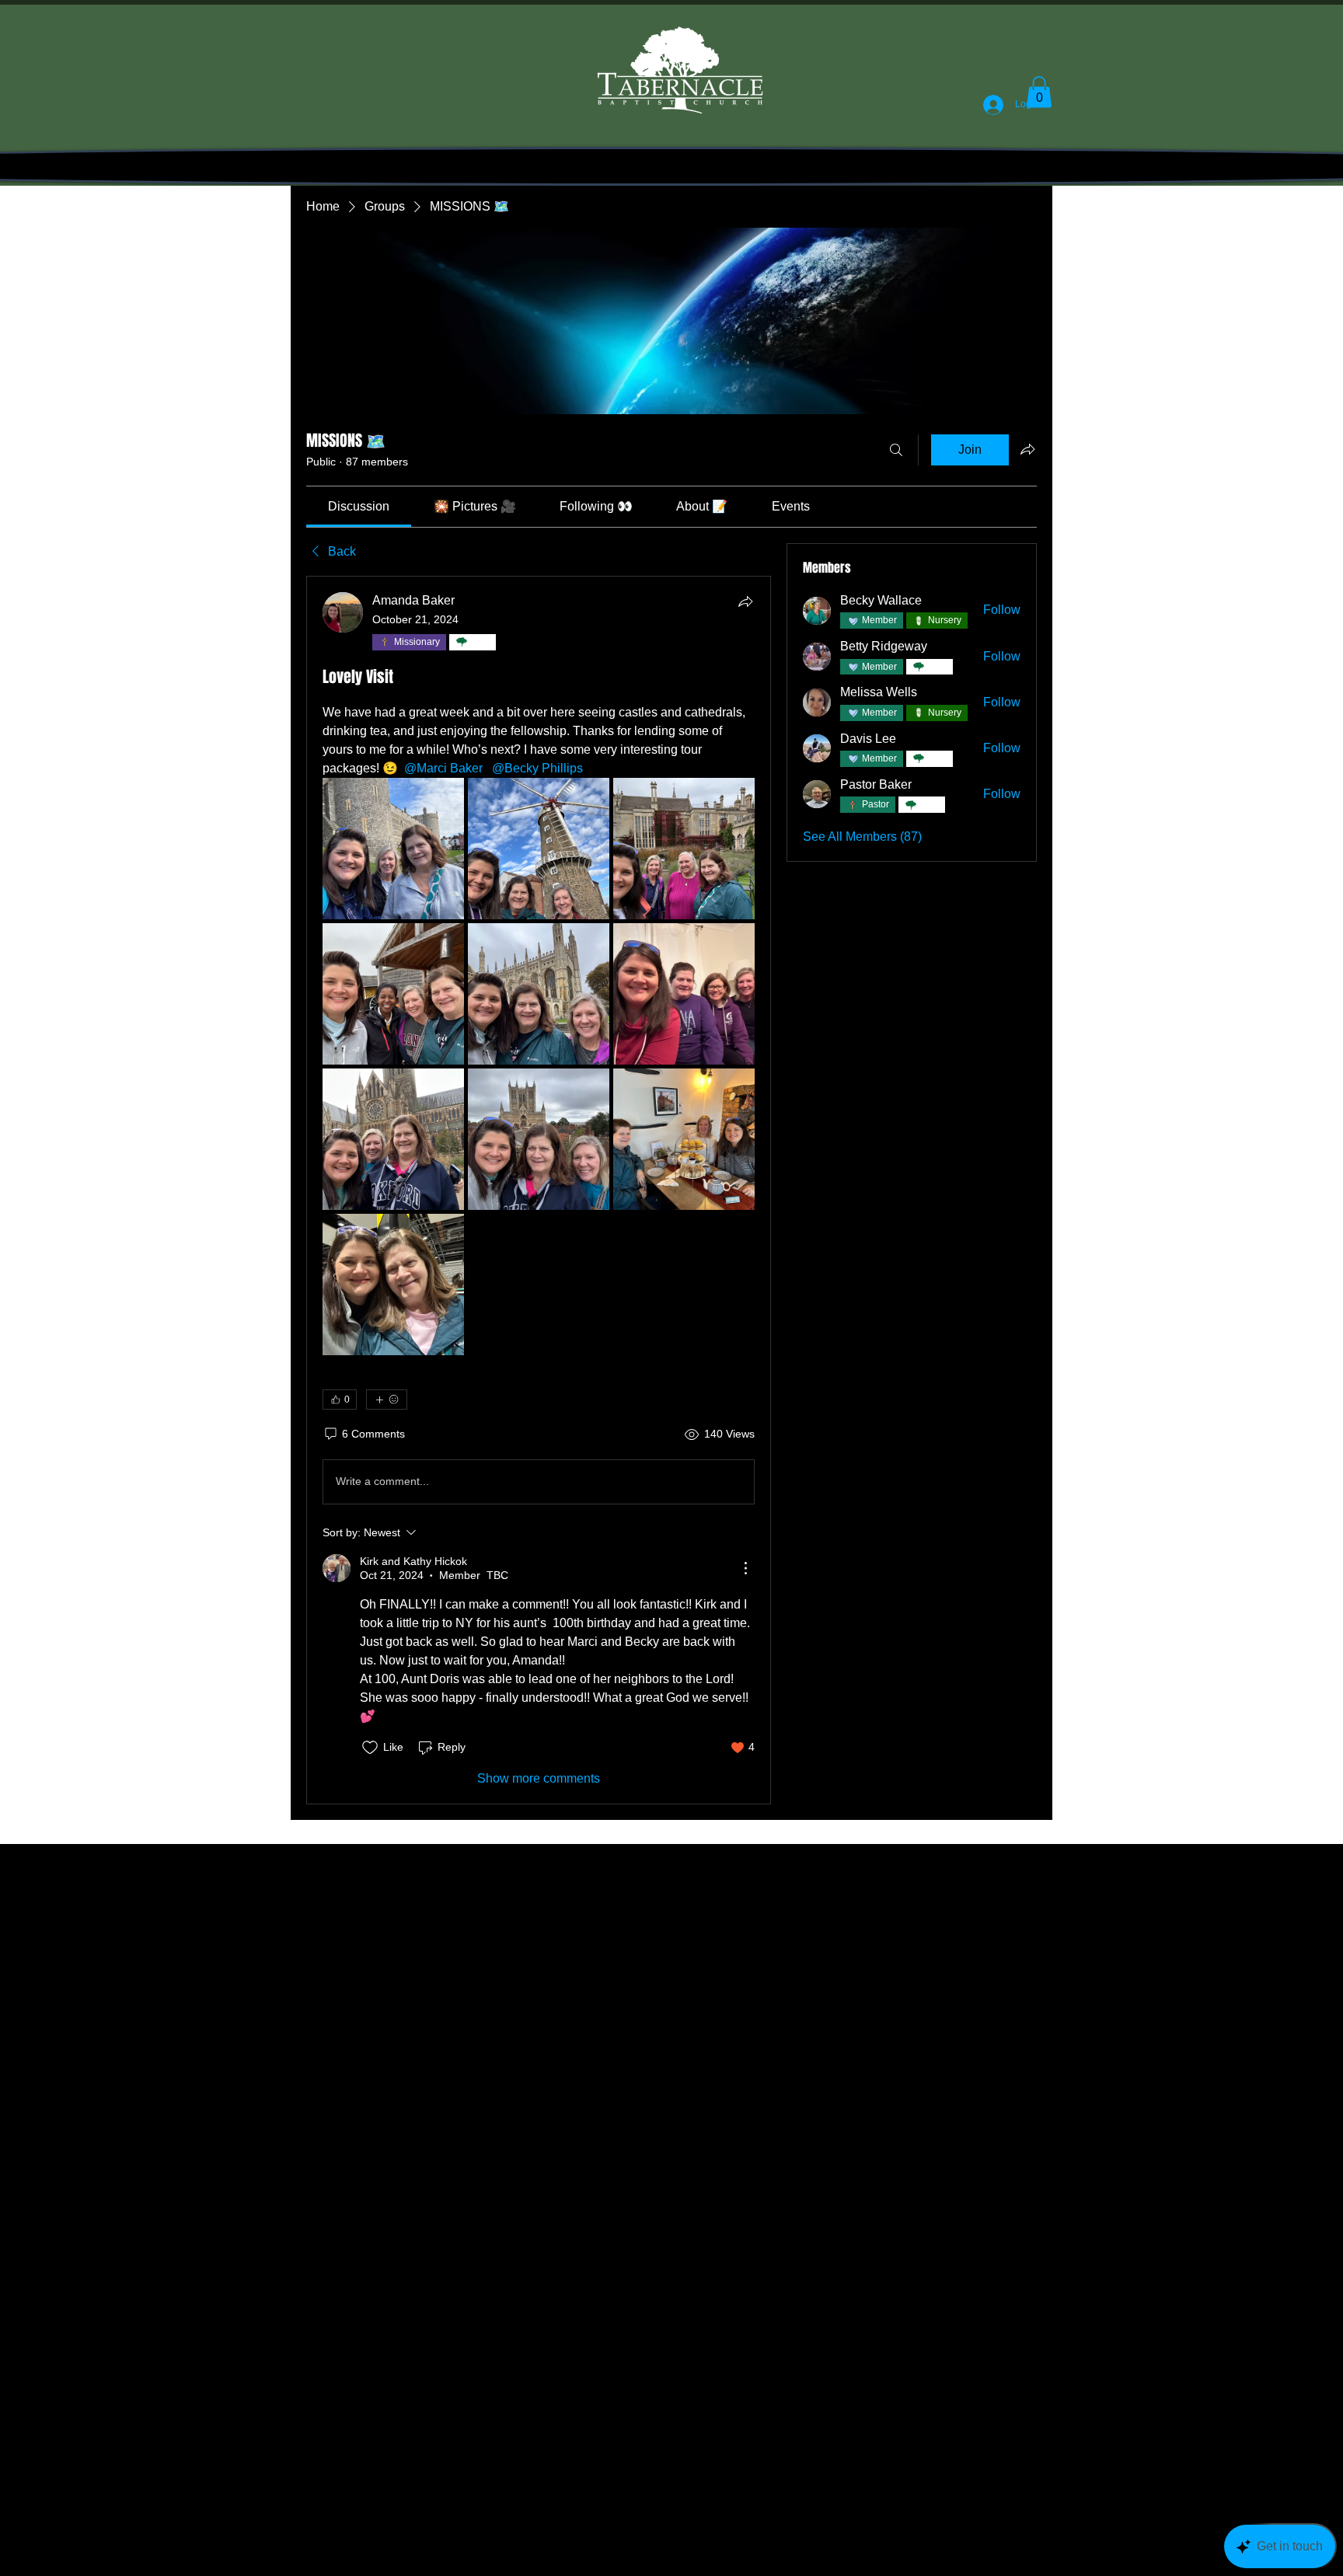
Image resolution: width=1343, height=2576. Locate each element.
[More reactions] (387, 1400)
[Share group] (1027, 449)
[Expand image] (393, 849)
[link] (359, 506)
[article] (539, 1190)
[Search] (896, 450)
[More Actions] (745, 1568)
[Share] (745, 601)
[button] (1039, 92)
